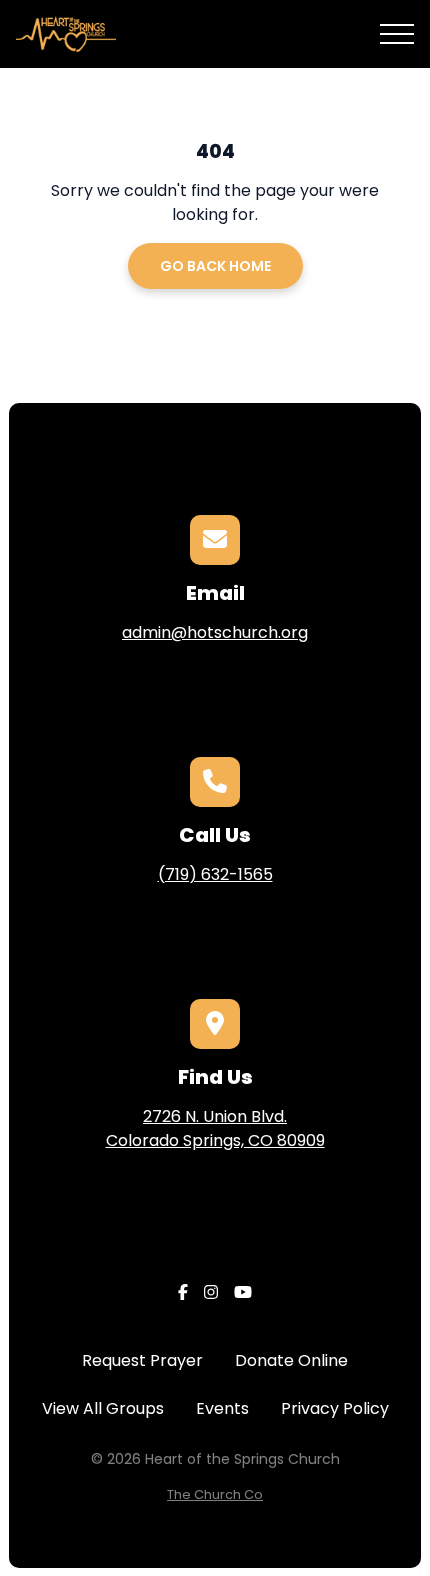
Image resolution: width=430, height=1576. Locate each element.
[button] (397, 34)
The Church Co (215, 1494)
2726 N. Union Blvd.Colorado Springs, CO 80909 (215, 1128)
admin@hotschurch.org (215, 632)
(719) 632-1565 (215, 874)
